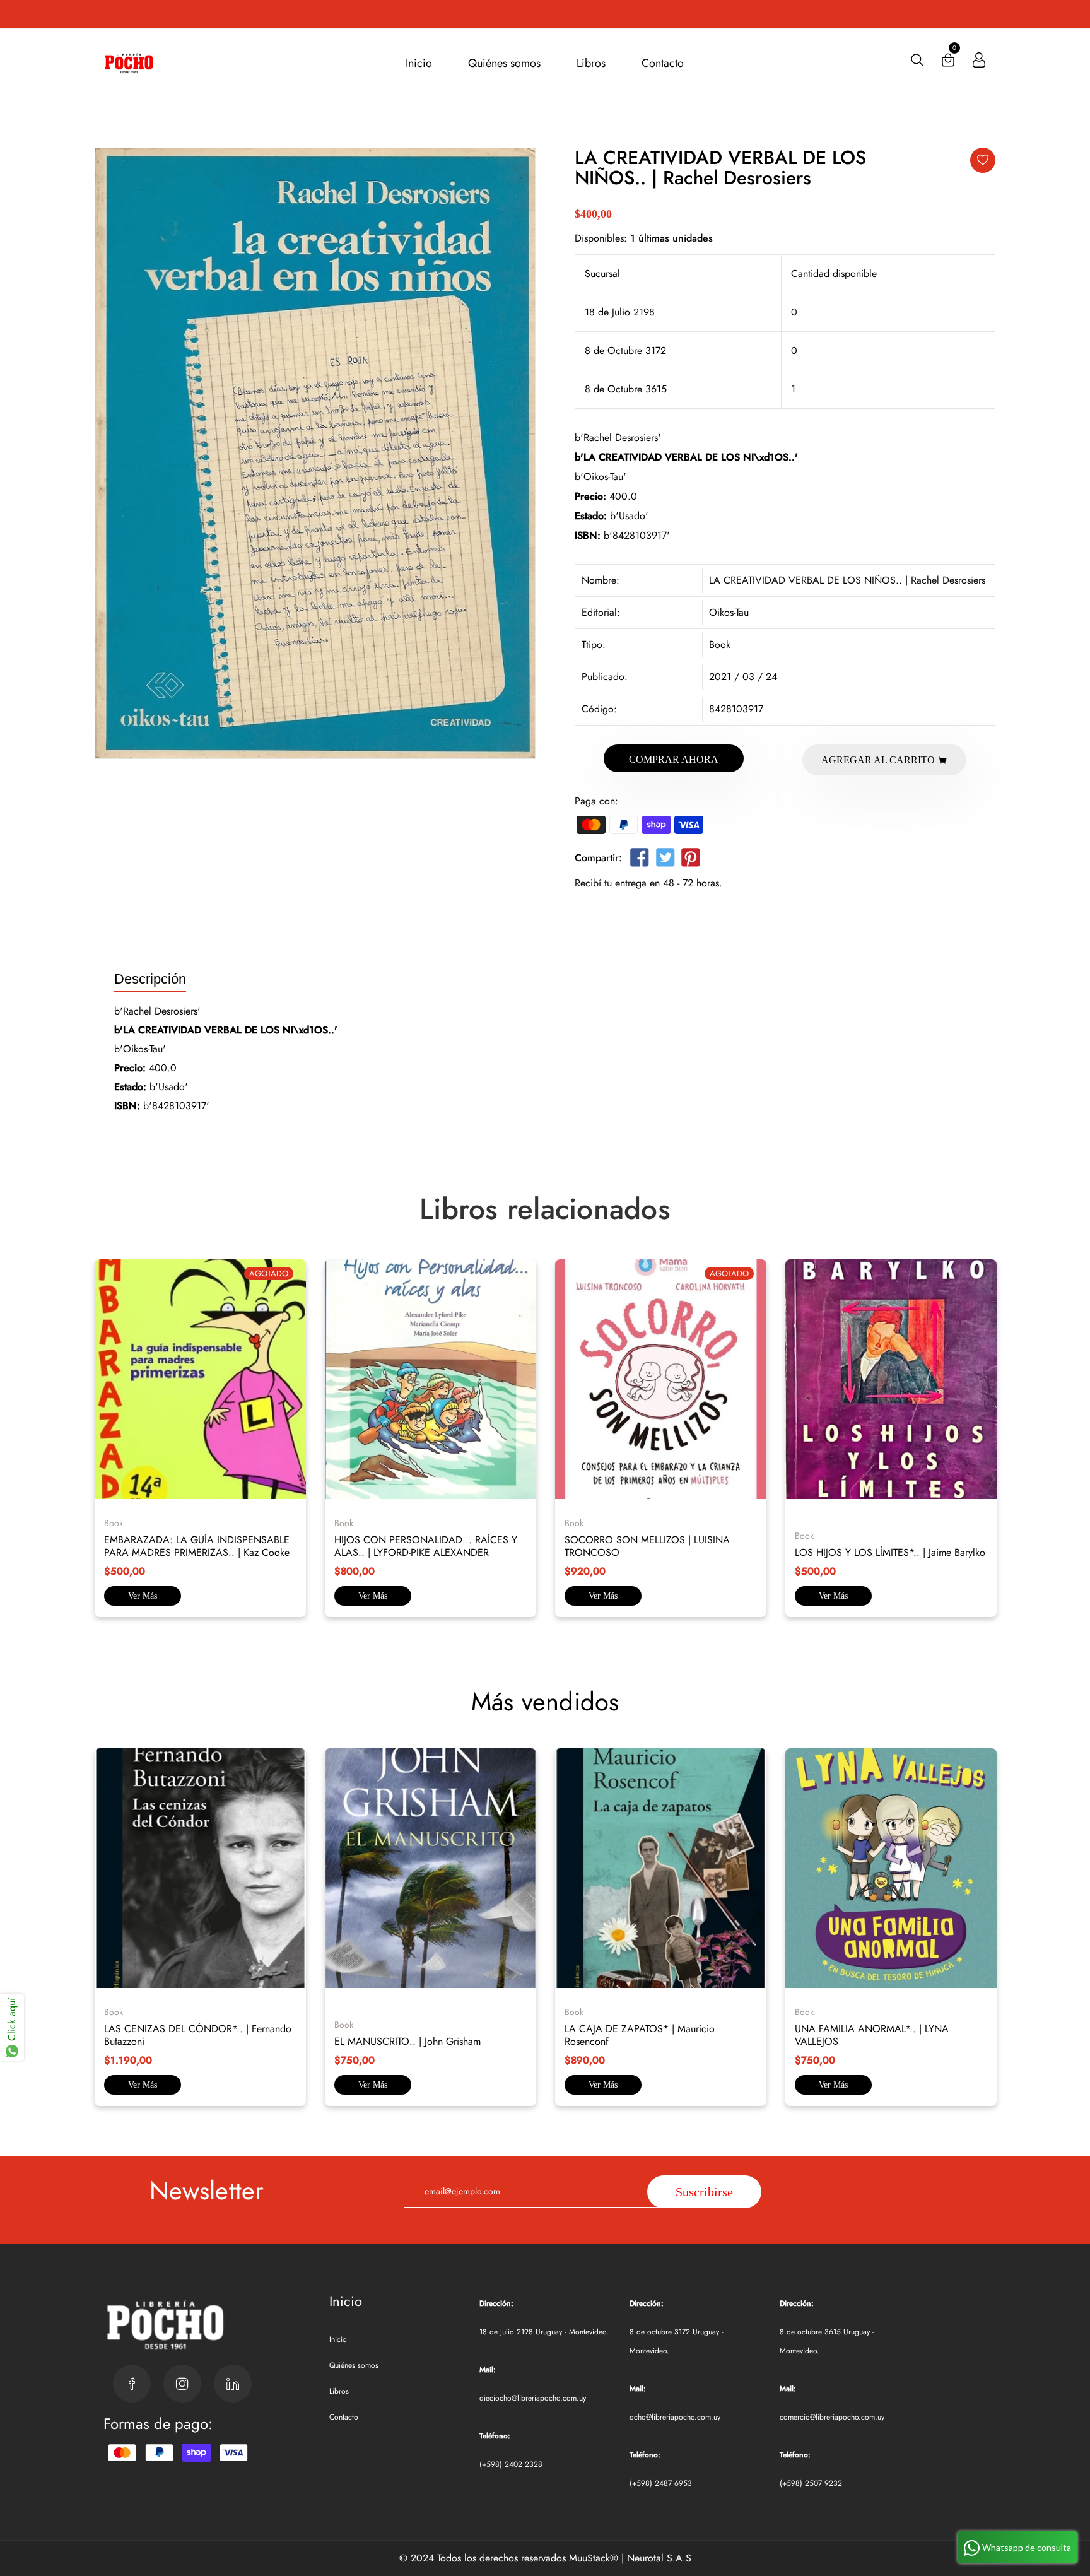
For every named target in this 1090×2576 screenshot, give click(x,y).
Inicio (419, 63)
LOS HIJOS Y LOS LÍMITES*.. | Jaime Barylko (890, 1552)
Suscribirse (704, 2192)
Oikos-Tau (729, 612)
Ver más (143, 1596)
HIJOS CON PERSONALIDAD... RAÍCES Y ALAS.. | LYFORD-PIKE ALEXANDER (426, 1546)
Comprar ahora (674, 759)
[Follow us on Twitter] (665, 860)
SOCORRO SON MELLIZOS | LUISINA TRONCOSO (647, 1546)
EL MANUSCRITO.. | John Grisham (407, 2041)
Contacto (663, 63)
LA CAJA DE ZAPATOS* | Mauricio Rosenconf (640, 2035)
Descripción (150, 979)
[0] (948, 63)
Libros (591, 63)
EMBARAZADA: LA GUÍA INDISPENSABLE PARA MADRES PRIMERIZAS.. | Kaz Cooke (197, 1546)
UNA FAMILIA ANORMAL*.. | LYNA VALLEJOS (872, 2035)
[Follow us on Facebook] (640, 860)
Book (720, 644)
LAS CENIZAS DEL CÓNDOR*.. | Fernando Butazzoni (198, 2035)
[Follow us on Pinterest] (691, 860)
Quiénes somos (504, 63)
